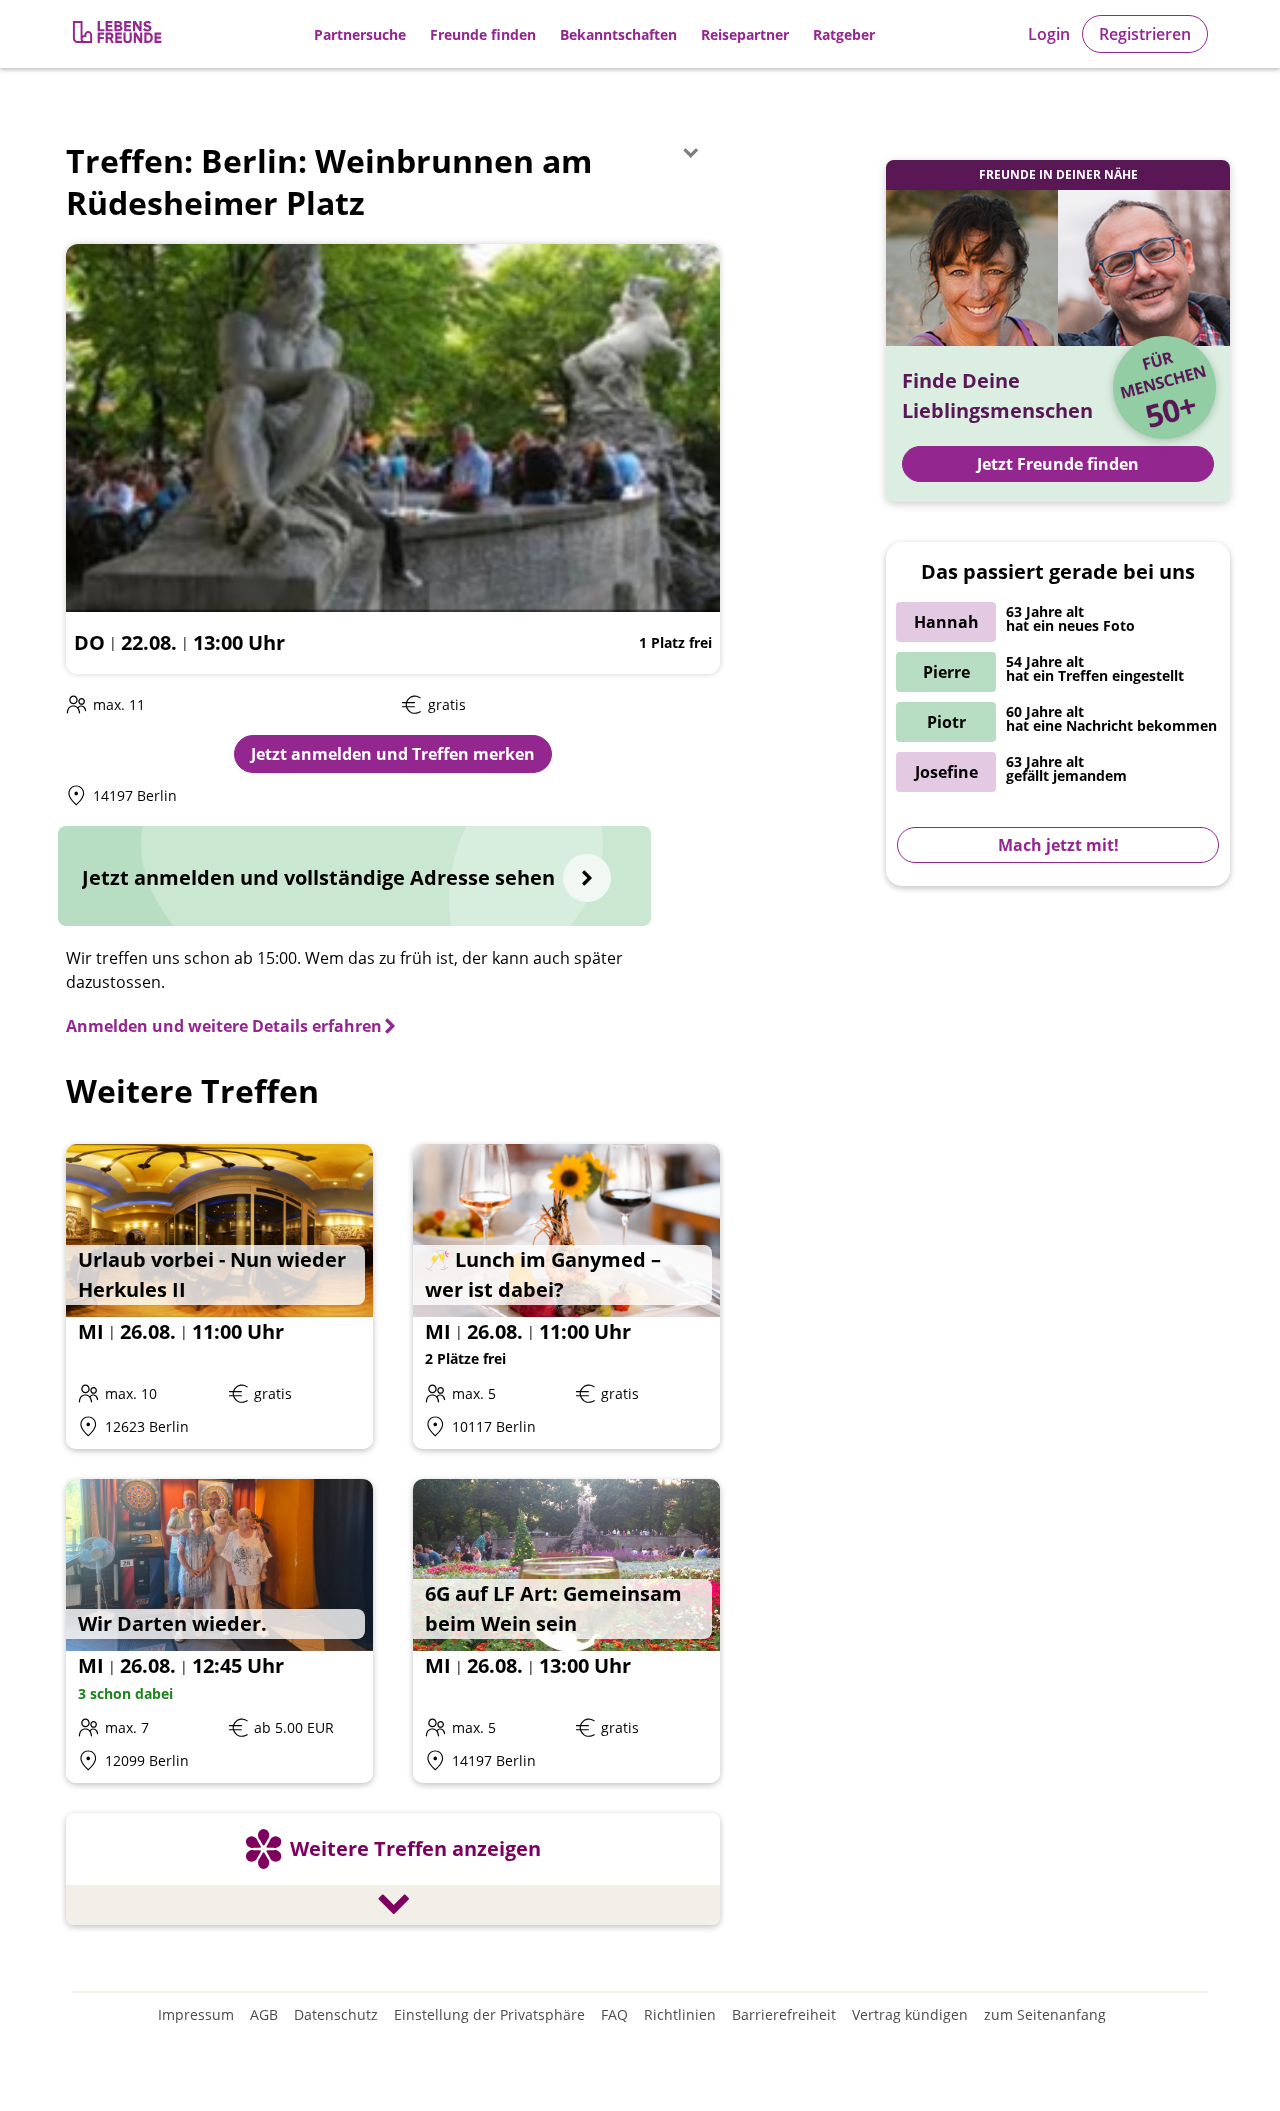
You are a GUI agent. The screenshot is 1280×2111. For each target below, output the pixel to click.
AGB (264, 2014)
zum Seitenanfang (1045, 2014)
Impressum (196, 2014)
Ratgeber (844, 34)
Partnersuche (360, 34)
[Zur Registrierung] (119, 34)
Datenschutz (336, 2014)
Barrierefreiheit (784, 2014)
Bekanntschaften (618, 34)
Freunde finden (483, 34)
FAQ (614, 2014)
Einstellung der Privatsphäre (489, 2014)
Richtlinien (680, 2014)
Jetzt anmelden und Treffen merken (393, 754)
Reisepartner (745, 34)
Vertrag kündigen (910, 2014)
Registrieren (1145, 34)
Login (1049, 34)
